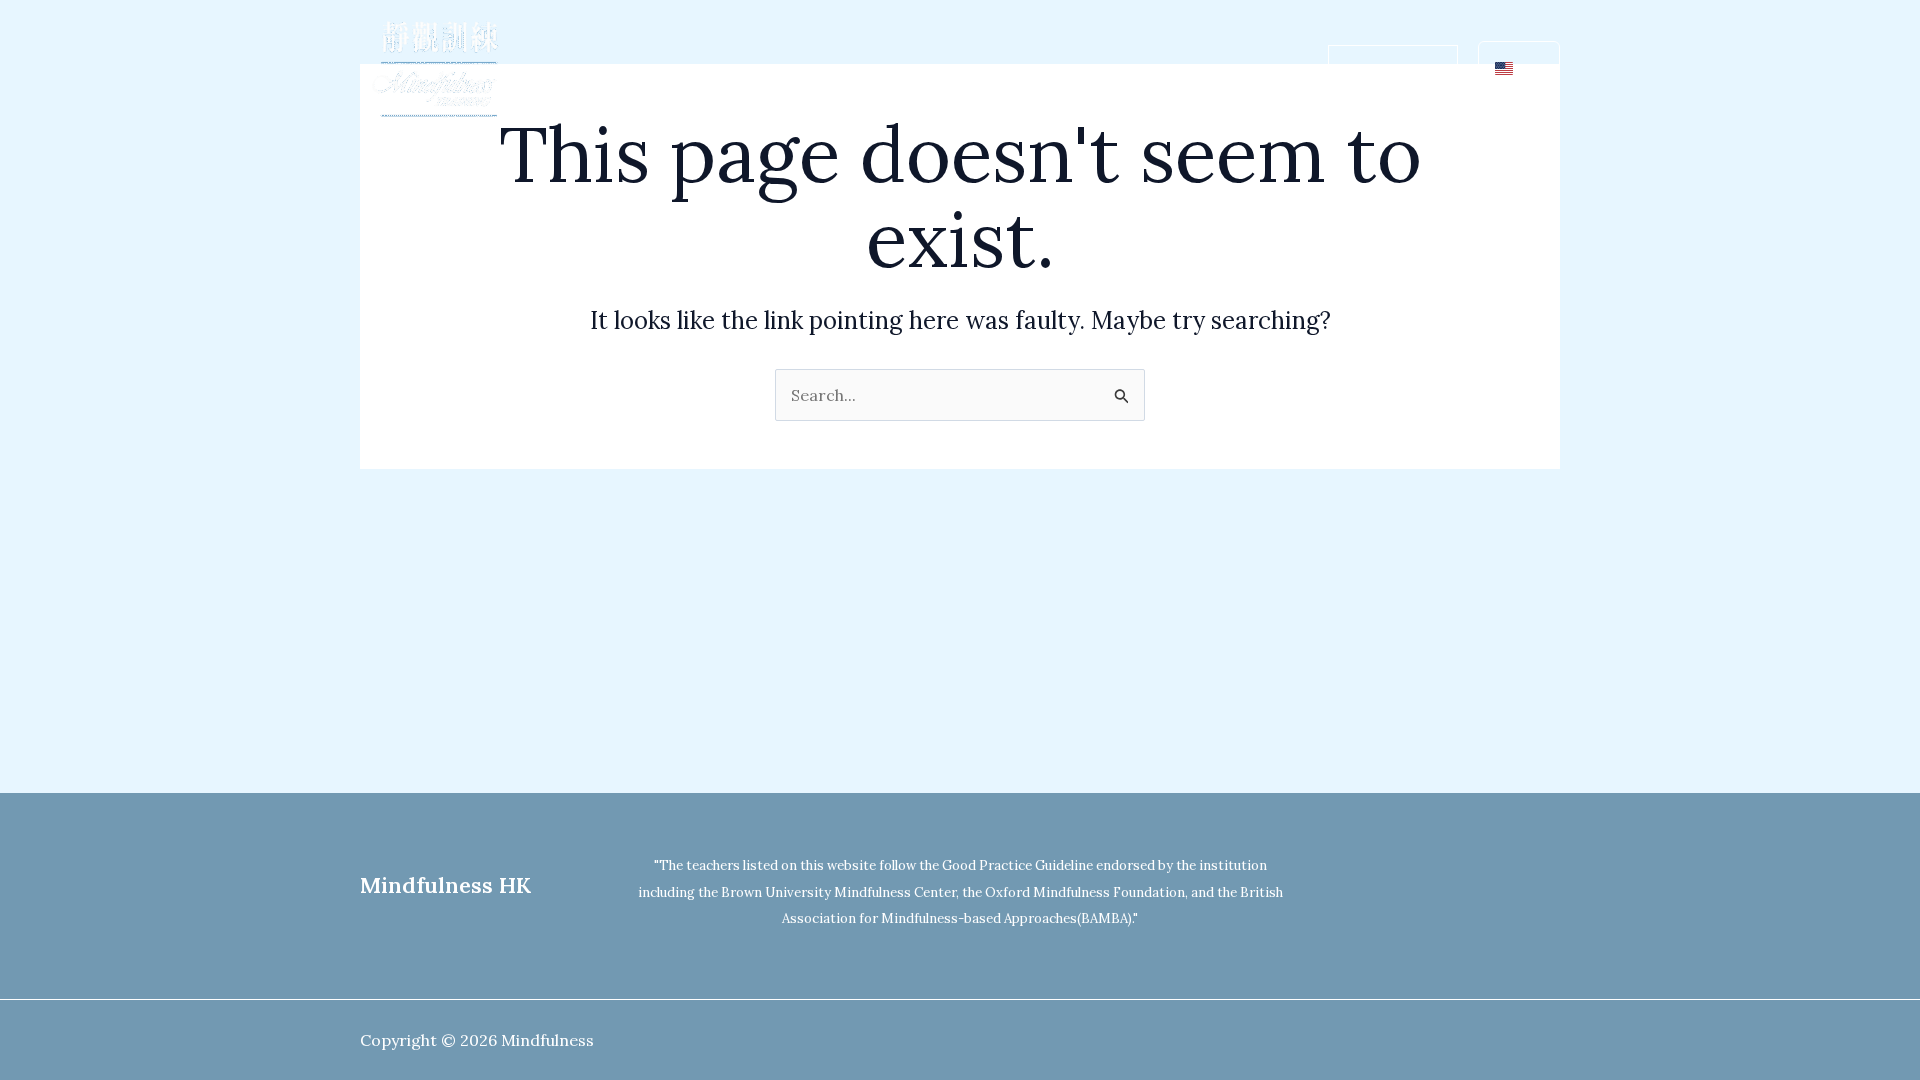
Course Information (931, 70)
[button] (810, 70)
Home (672, 70)
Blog (1253, 70)
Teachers (1080, 70)
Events (1176, 70)
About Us (764, 70)
